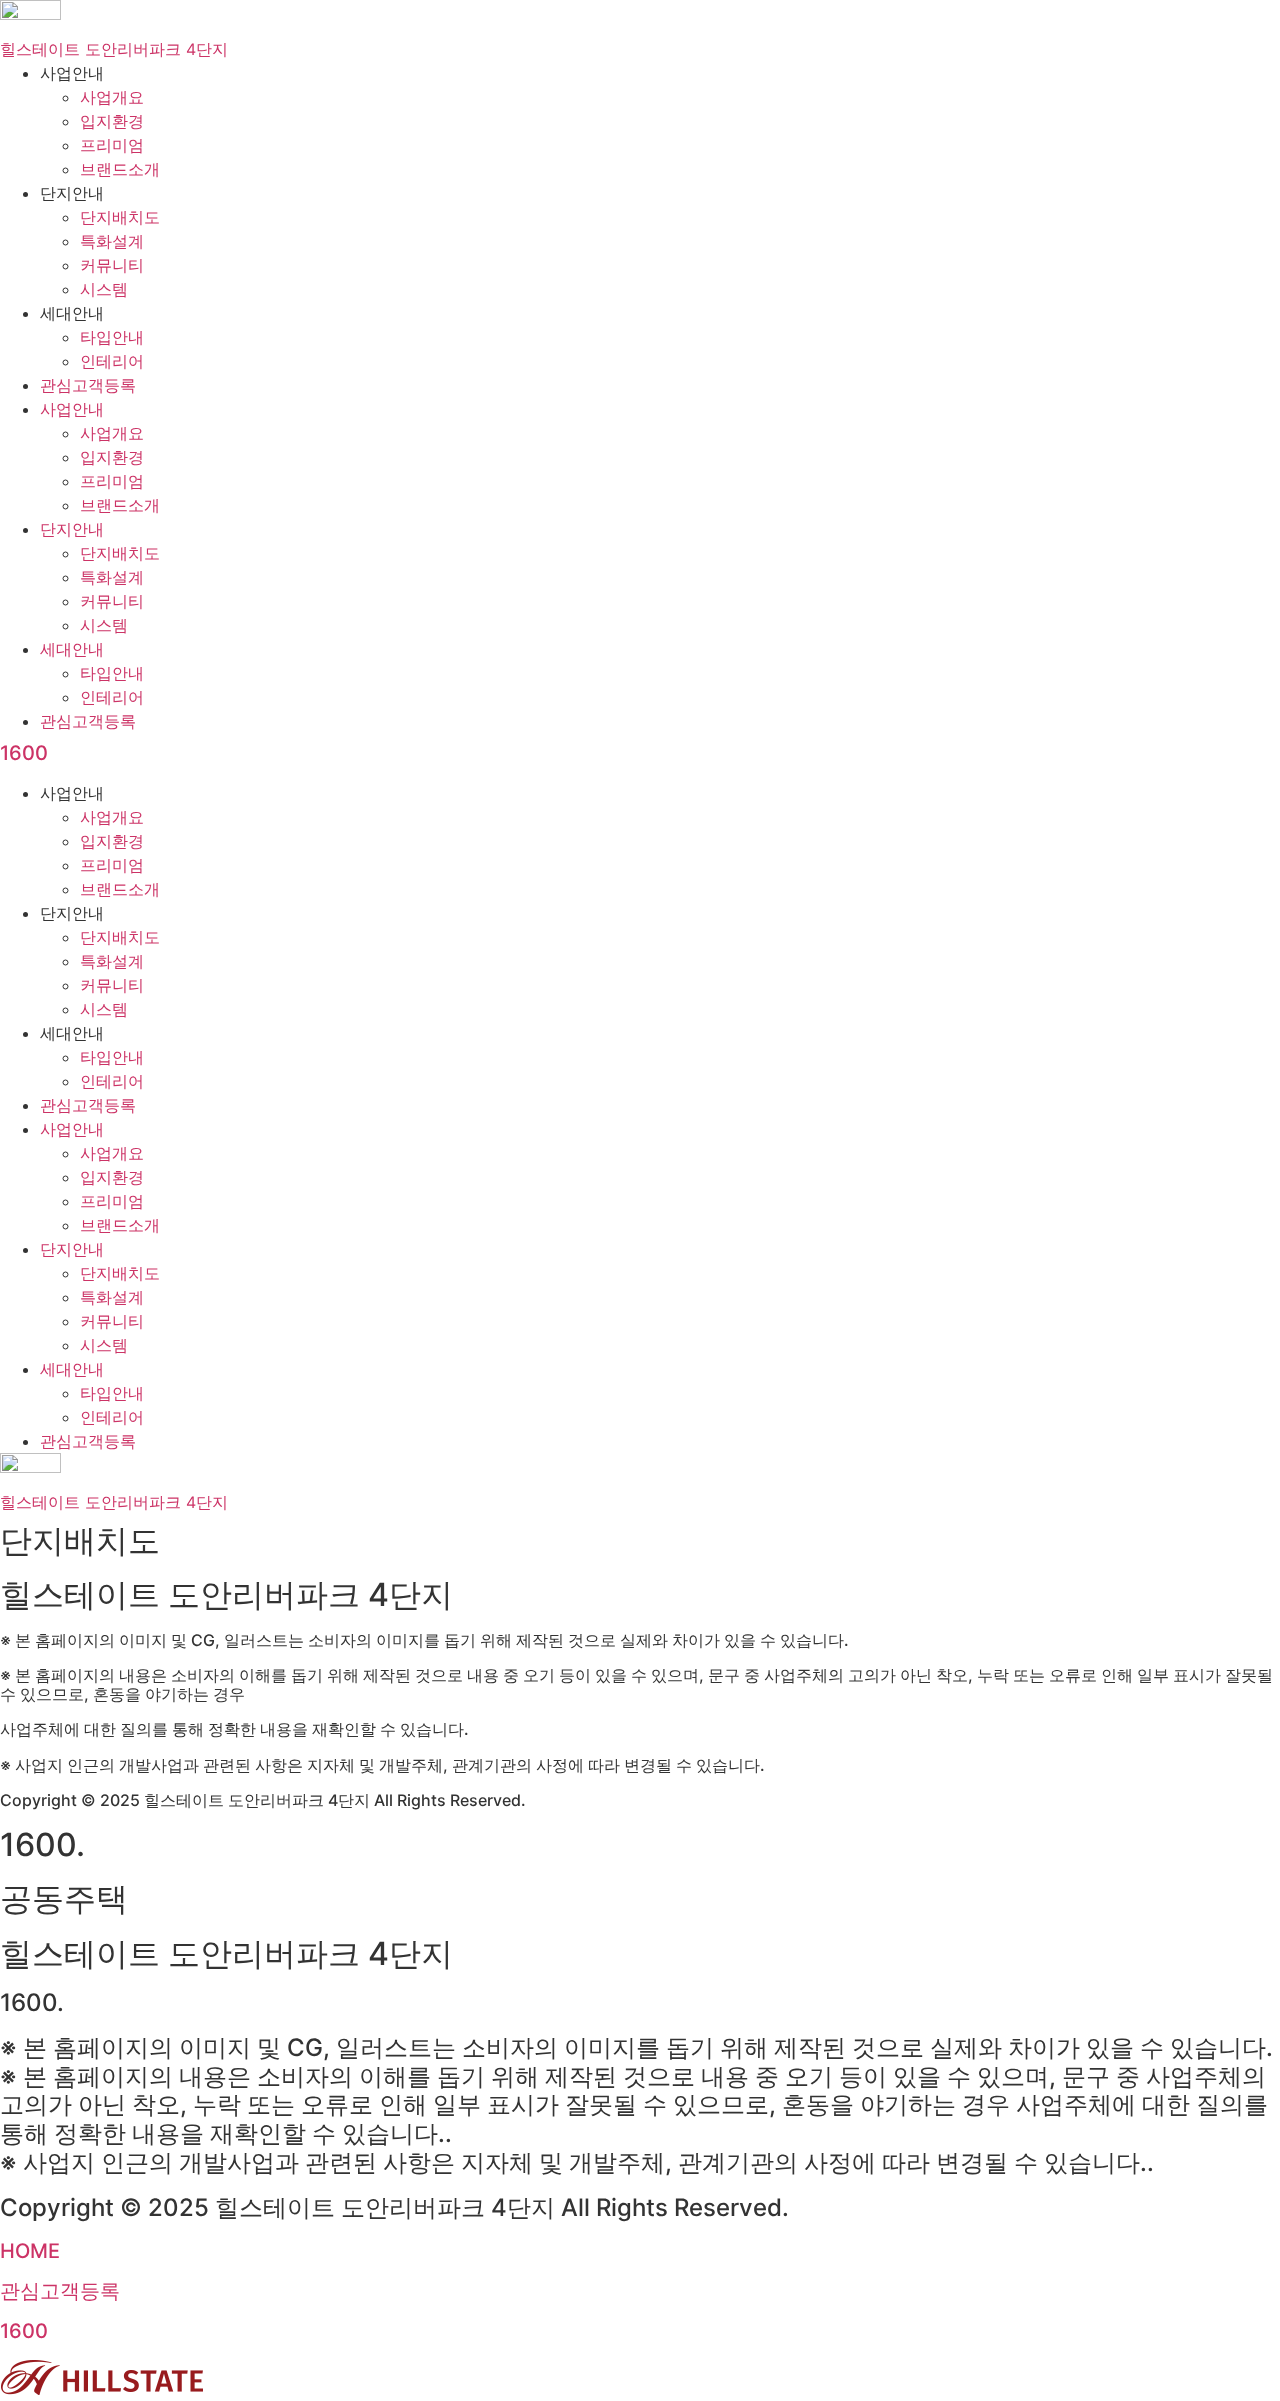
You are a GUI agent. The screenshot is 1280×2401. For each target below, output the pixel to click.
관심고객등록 (88, 385)
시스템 (104, 289)
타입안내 (112, 337)
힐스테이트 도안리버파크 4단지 (114, 49)
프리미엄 (112, 145)
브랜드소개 (120, 169)
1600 (24, 753)
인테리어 (112, 361)
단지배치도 (120, 217)
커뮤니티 (112, 265)
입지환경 (112, 121)
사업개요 (112, 97)
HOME (30, 2251)
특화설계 (112, 241)
